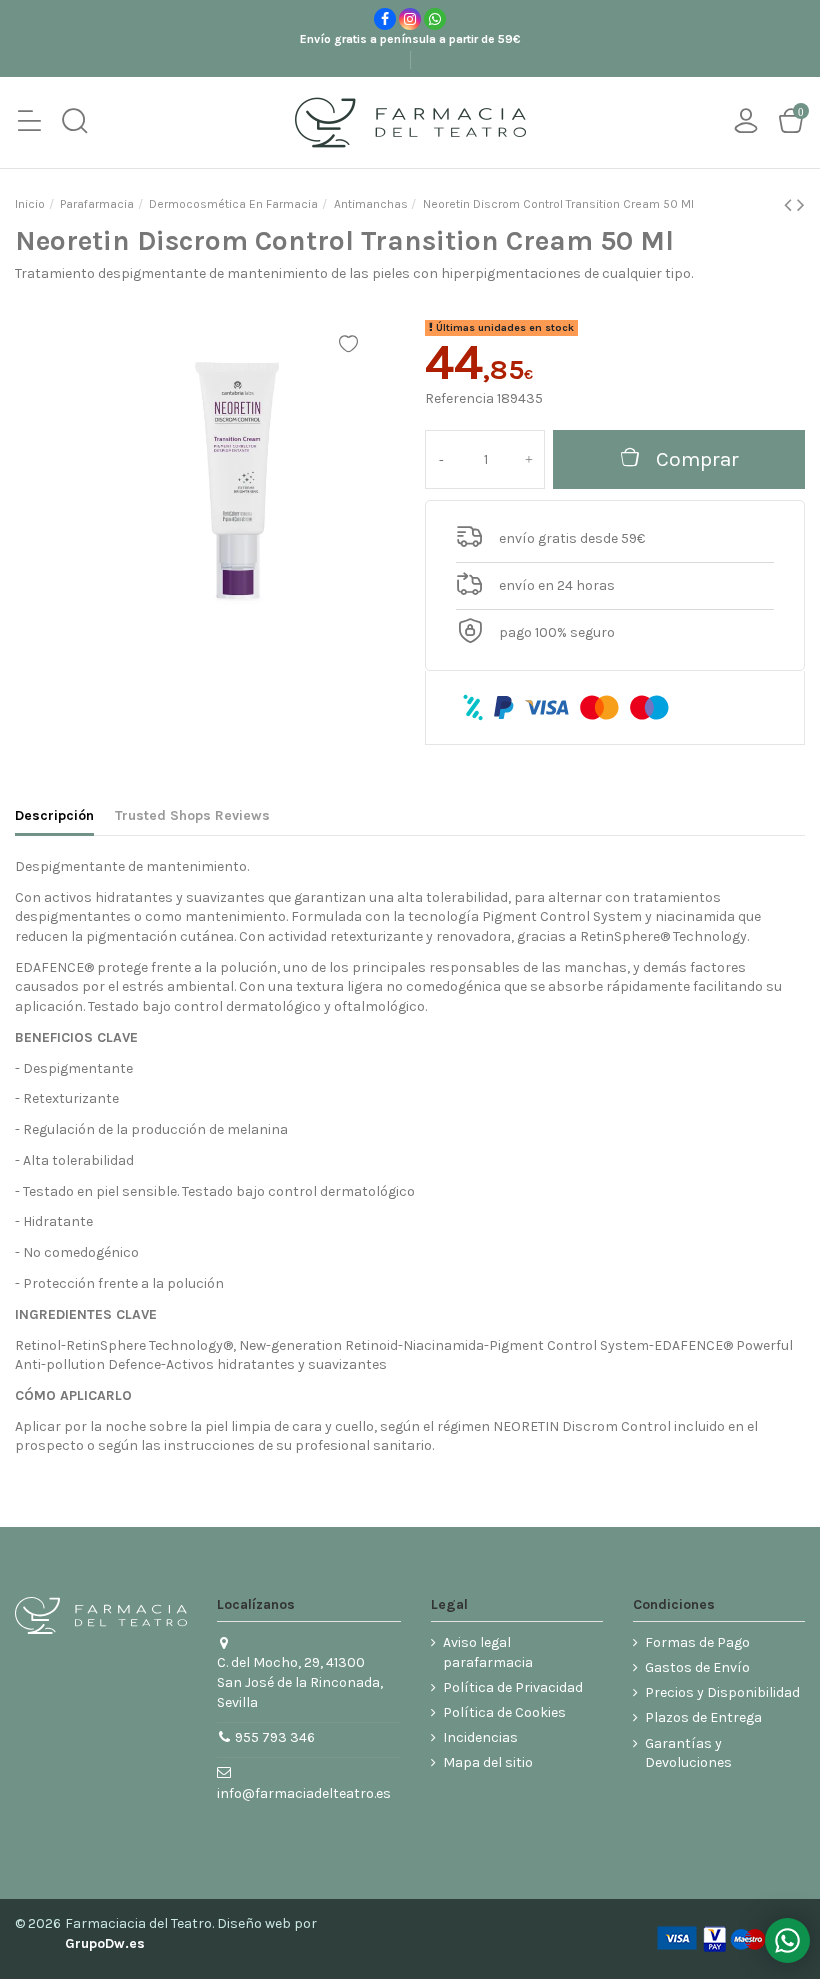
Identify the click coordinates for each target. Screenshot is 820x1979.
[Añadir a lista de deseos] (348, 343)
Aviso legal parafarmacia (488, 1652)
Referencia (459, 398)
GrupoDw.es (105, 1943)
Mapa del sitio (488, 1762)
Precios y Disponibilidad (722, 1692)
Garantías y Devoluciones (688, 1753)
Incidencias (480, 1737)
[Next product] (801, 205)
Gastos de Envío (697, 1667)
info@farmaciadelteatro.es (304, 1793)
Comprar (697, 459)
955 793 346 (275, 1737)
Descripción (54, 815)
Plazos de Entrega (703, 1717)
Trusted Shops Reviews (192, 815)
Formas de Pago (697, 1642)
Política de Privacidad (513, 1687)
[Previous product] (790, 205)
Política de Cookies (504, 1712)
